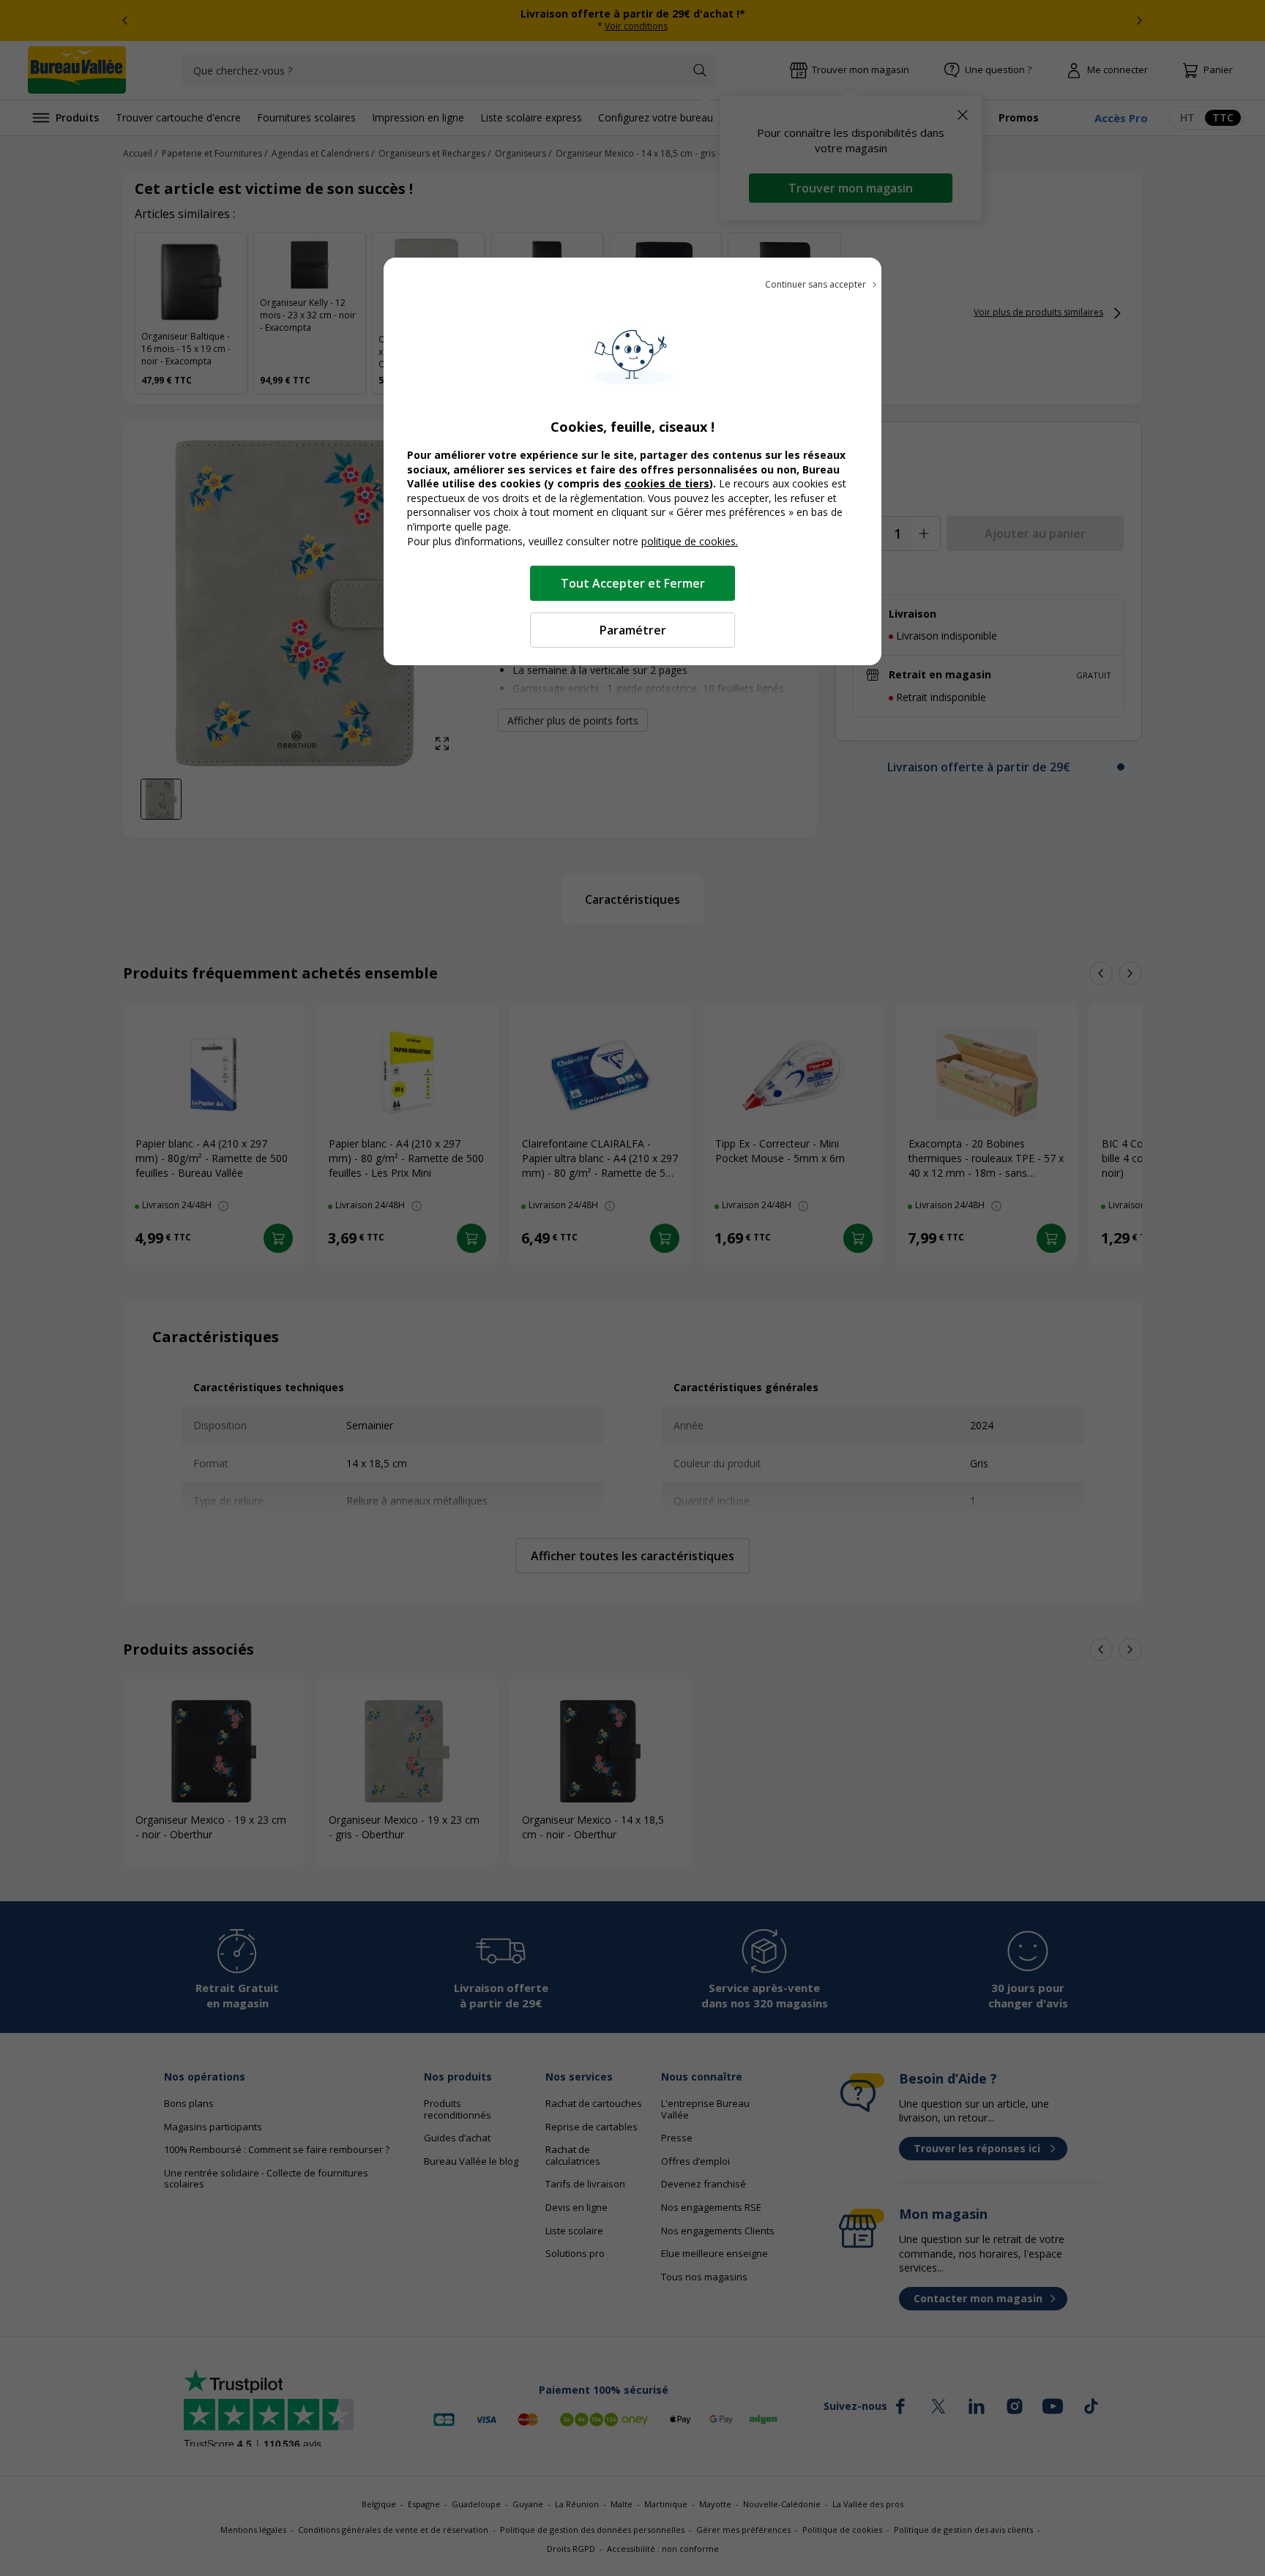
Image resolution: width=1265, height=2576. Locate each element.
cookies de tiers (667, 483)
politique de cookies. (690, 541)
